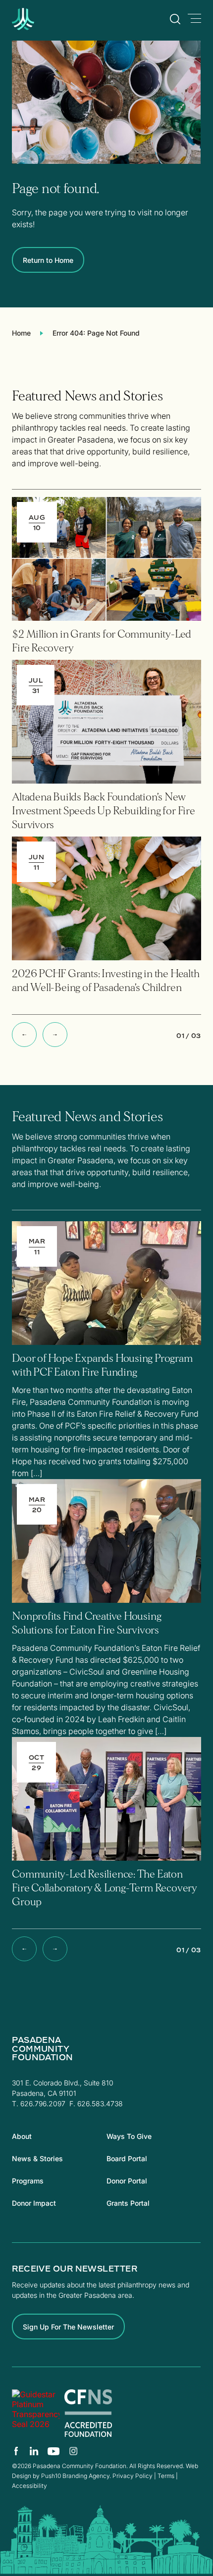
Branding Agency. (87, 2476)
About (22, 2136)
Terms (166, 2476)
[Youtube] (54, 2451)
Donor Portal (127, 2181)
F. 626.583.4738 (96, 2104)
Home (21, 333)
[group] (106, 578)
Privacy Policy (133, 2476)
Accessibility (29, 2486)
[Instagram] (73, 2451)
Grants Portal (128, 2203)
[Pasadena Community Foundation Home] (48, 27)
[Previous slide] (24, 1035)
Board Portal (127, 2158)
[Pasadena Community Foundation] (36, 2413)
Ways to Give (129, 2136)
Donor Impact (34, 2203)
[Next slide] (55, 1035)
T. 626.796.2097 (39, 2104)
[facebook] (16, 2451)
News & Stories (37, 2158)
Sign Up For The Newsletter (68, 2327)
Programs (28, 2181)
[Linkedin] (34, 2451)
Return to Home (48, 260)
